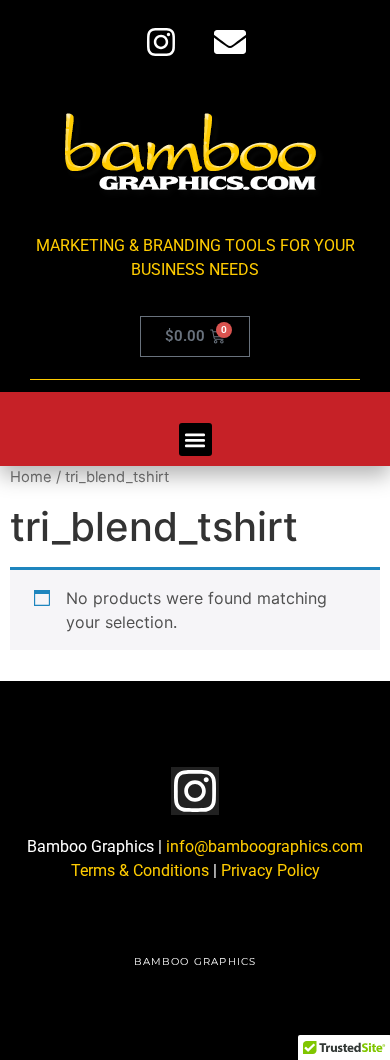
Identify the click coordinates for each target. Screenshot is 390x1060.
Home (31, 477)
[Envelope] (230, 42)
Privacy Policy (270, 870)
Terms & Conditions (140, 870)
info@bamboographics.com (264, 846)
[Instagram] (161, 42)
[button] (195, 439)
